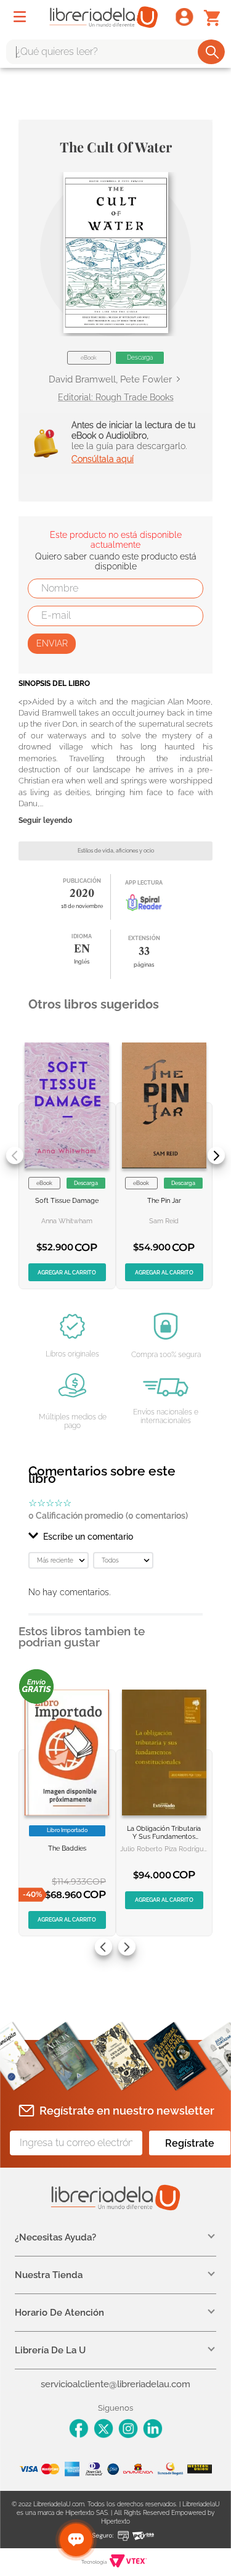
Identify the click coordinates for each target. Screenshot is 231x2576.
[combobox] (115, 52)
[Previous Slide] (15, 1155)
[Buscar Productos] (212, 52)
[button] (116, 253)
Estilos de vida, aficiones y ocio (116, 851)
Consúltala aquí (103, 459)
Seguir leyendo (45, 821)
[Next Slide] (216, 1155)
